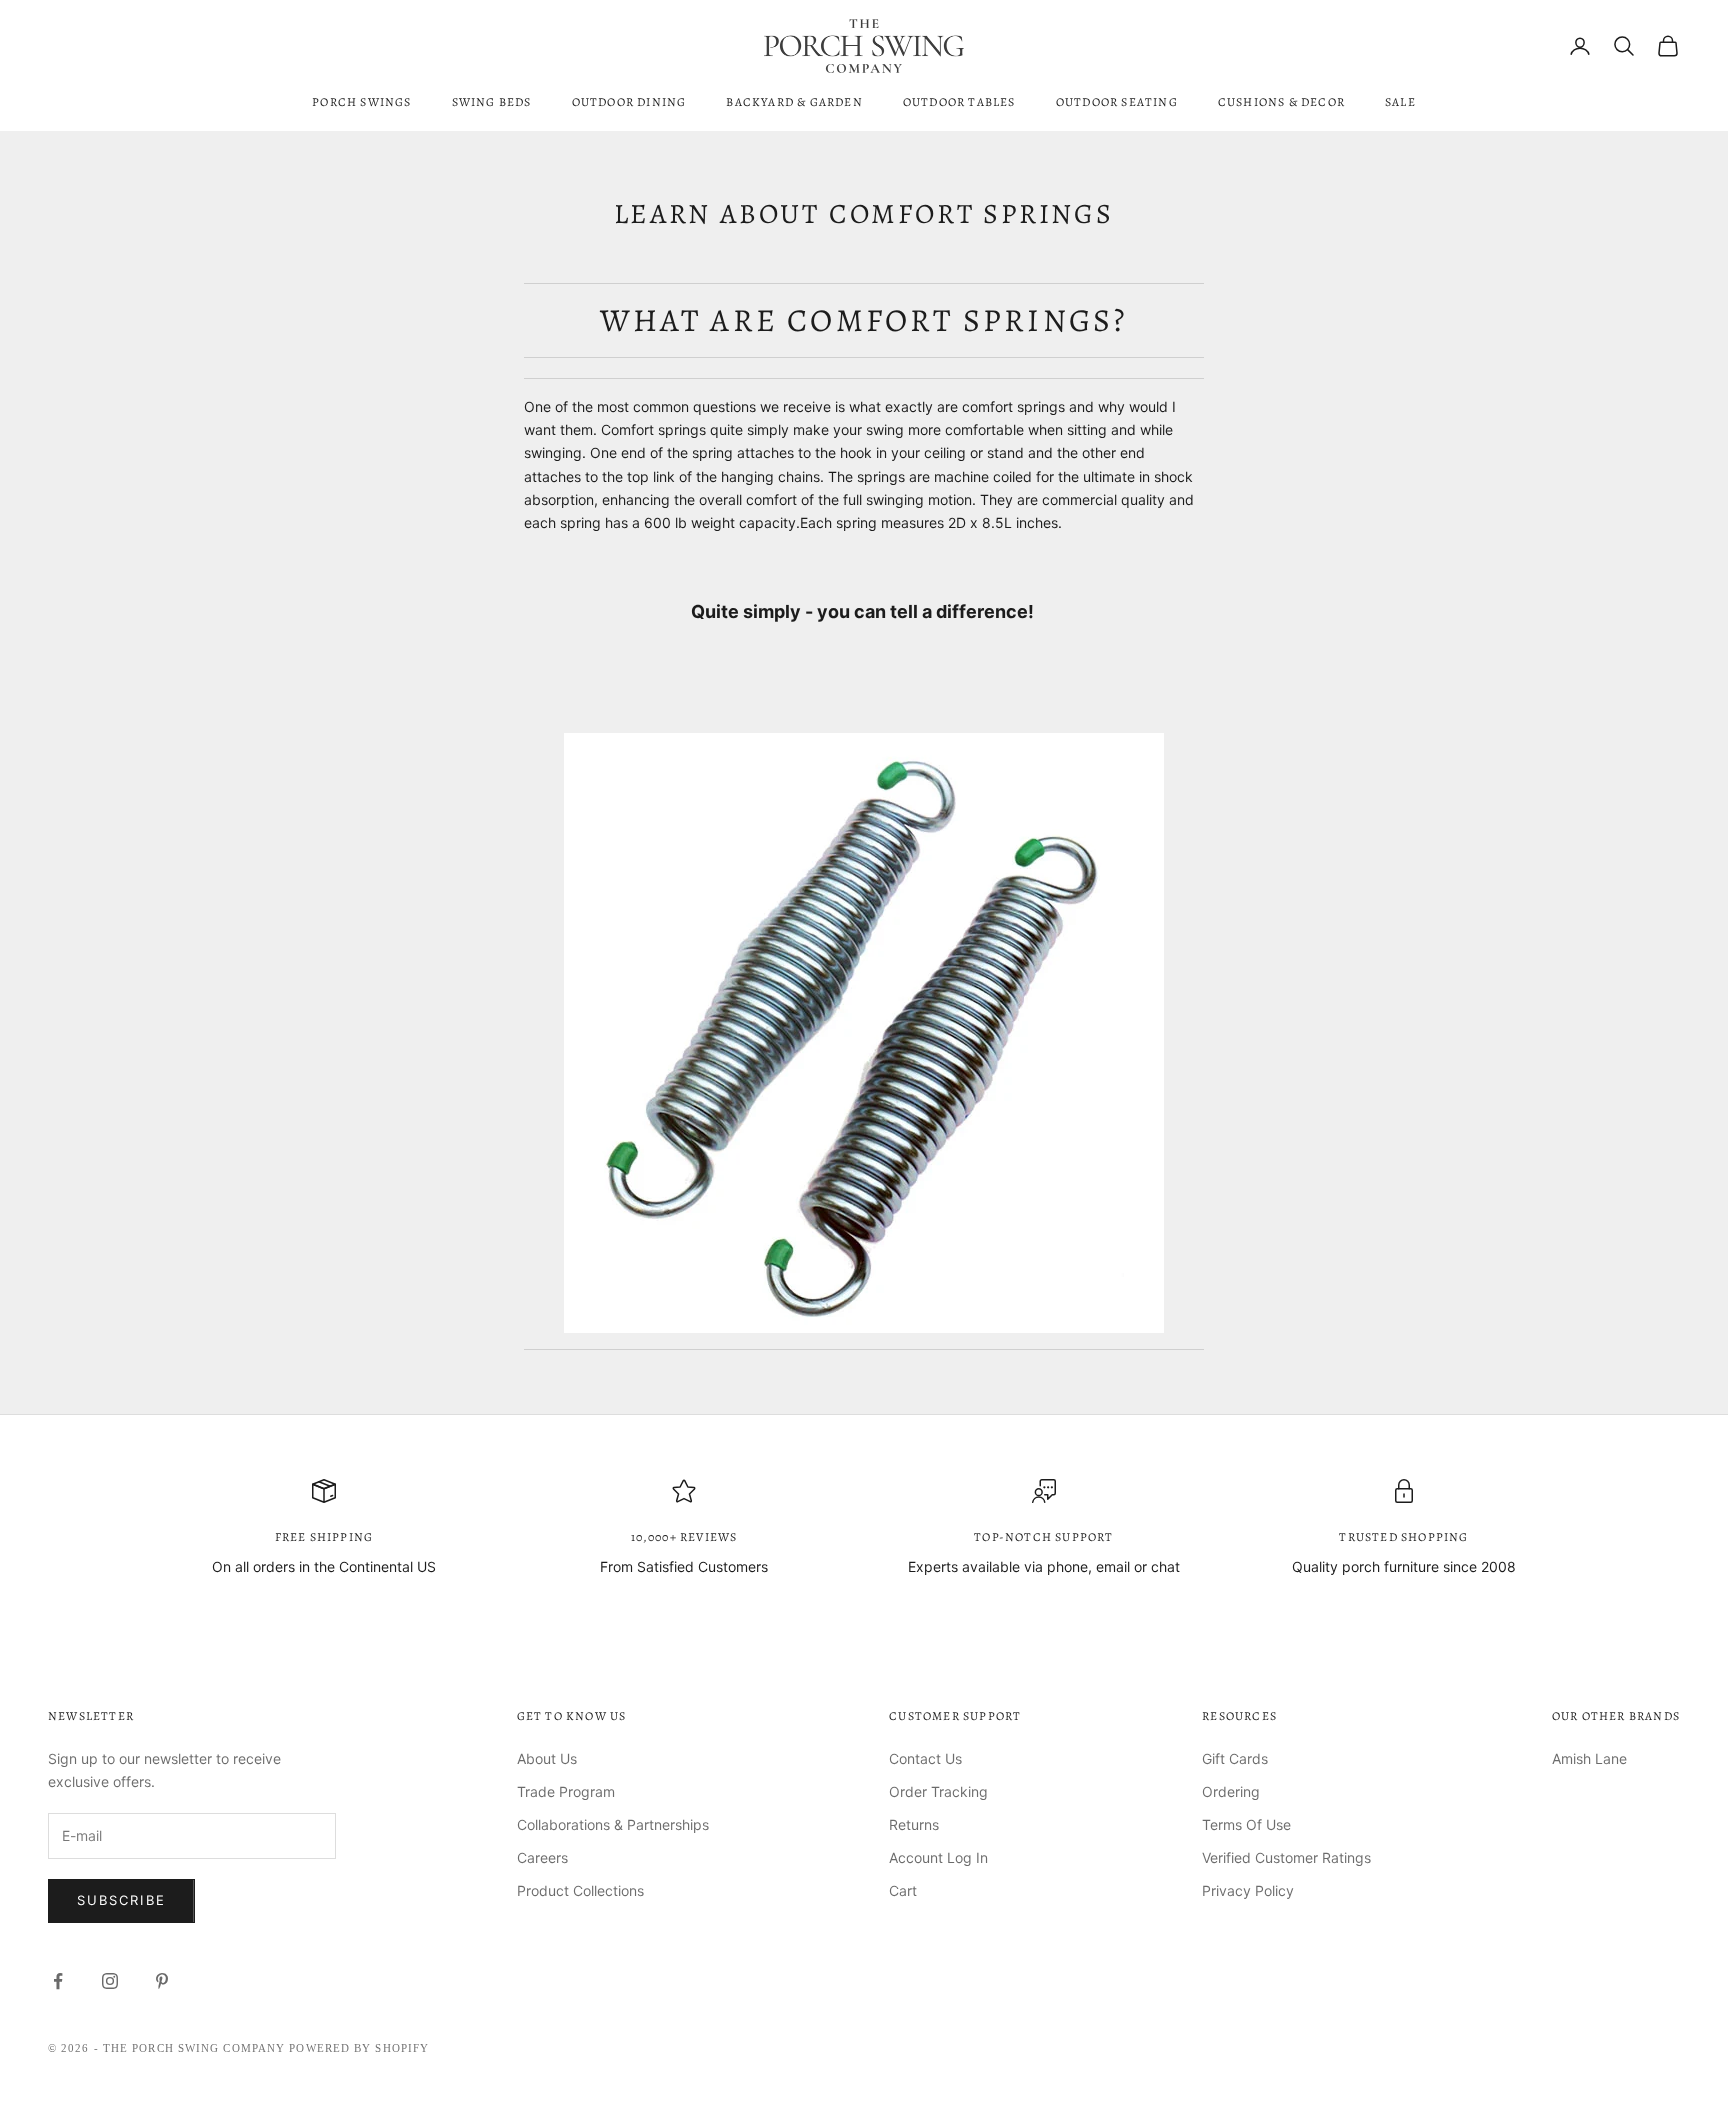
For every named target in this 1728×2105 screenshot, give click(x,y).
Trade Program (566, 1791)
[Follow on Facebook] (58, 1981)
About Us (547, 1758)
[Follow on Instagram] (110, 1981)
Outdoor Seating (1117, 102)
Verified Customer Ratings (1286, 1857)
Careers (542, 1857)
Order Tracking (938, 1791)
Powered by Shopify (359, 2048)
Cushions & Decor (1281, 102)
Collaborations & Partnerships (613, 1824)
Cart (903, 1890)
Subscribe (121, 1900)
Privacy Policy (1248, 1890)
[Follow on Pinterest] (162, 1981)
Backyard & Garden (794, 102)
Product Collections (580, 1890)
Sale (1400, 102)
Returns (914, 1824)
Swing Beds (492, 102)
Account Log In (938, 1857)
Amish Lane (1589, 1758)
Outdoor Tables (959, 102)
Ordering (1231, 1791)
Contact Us (925, 1758)
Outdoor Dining (629, 102)
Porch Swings (361, 102)
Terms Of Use (1246, 1824)
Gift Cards (1235, 1758)
